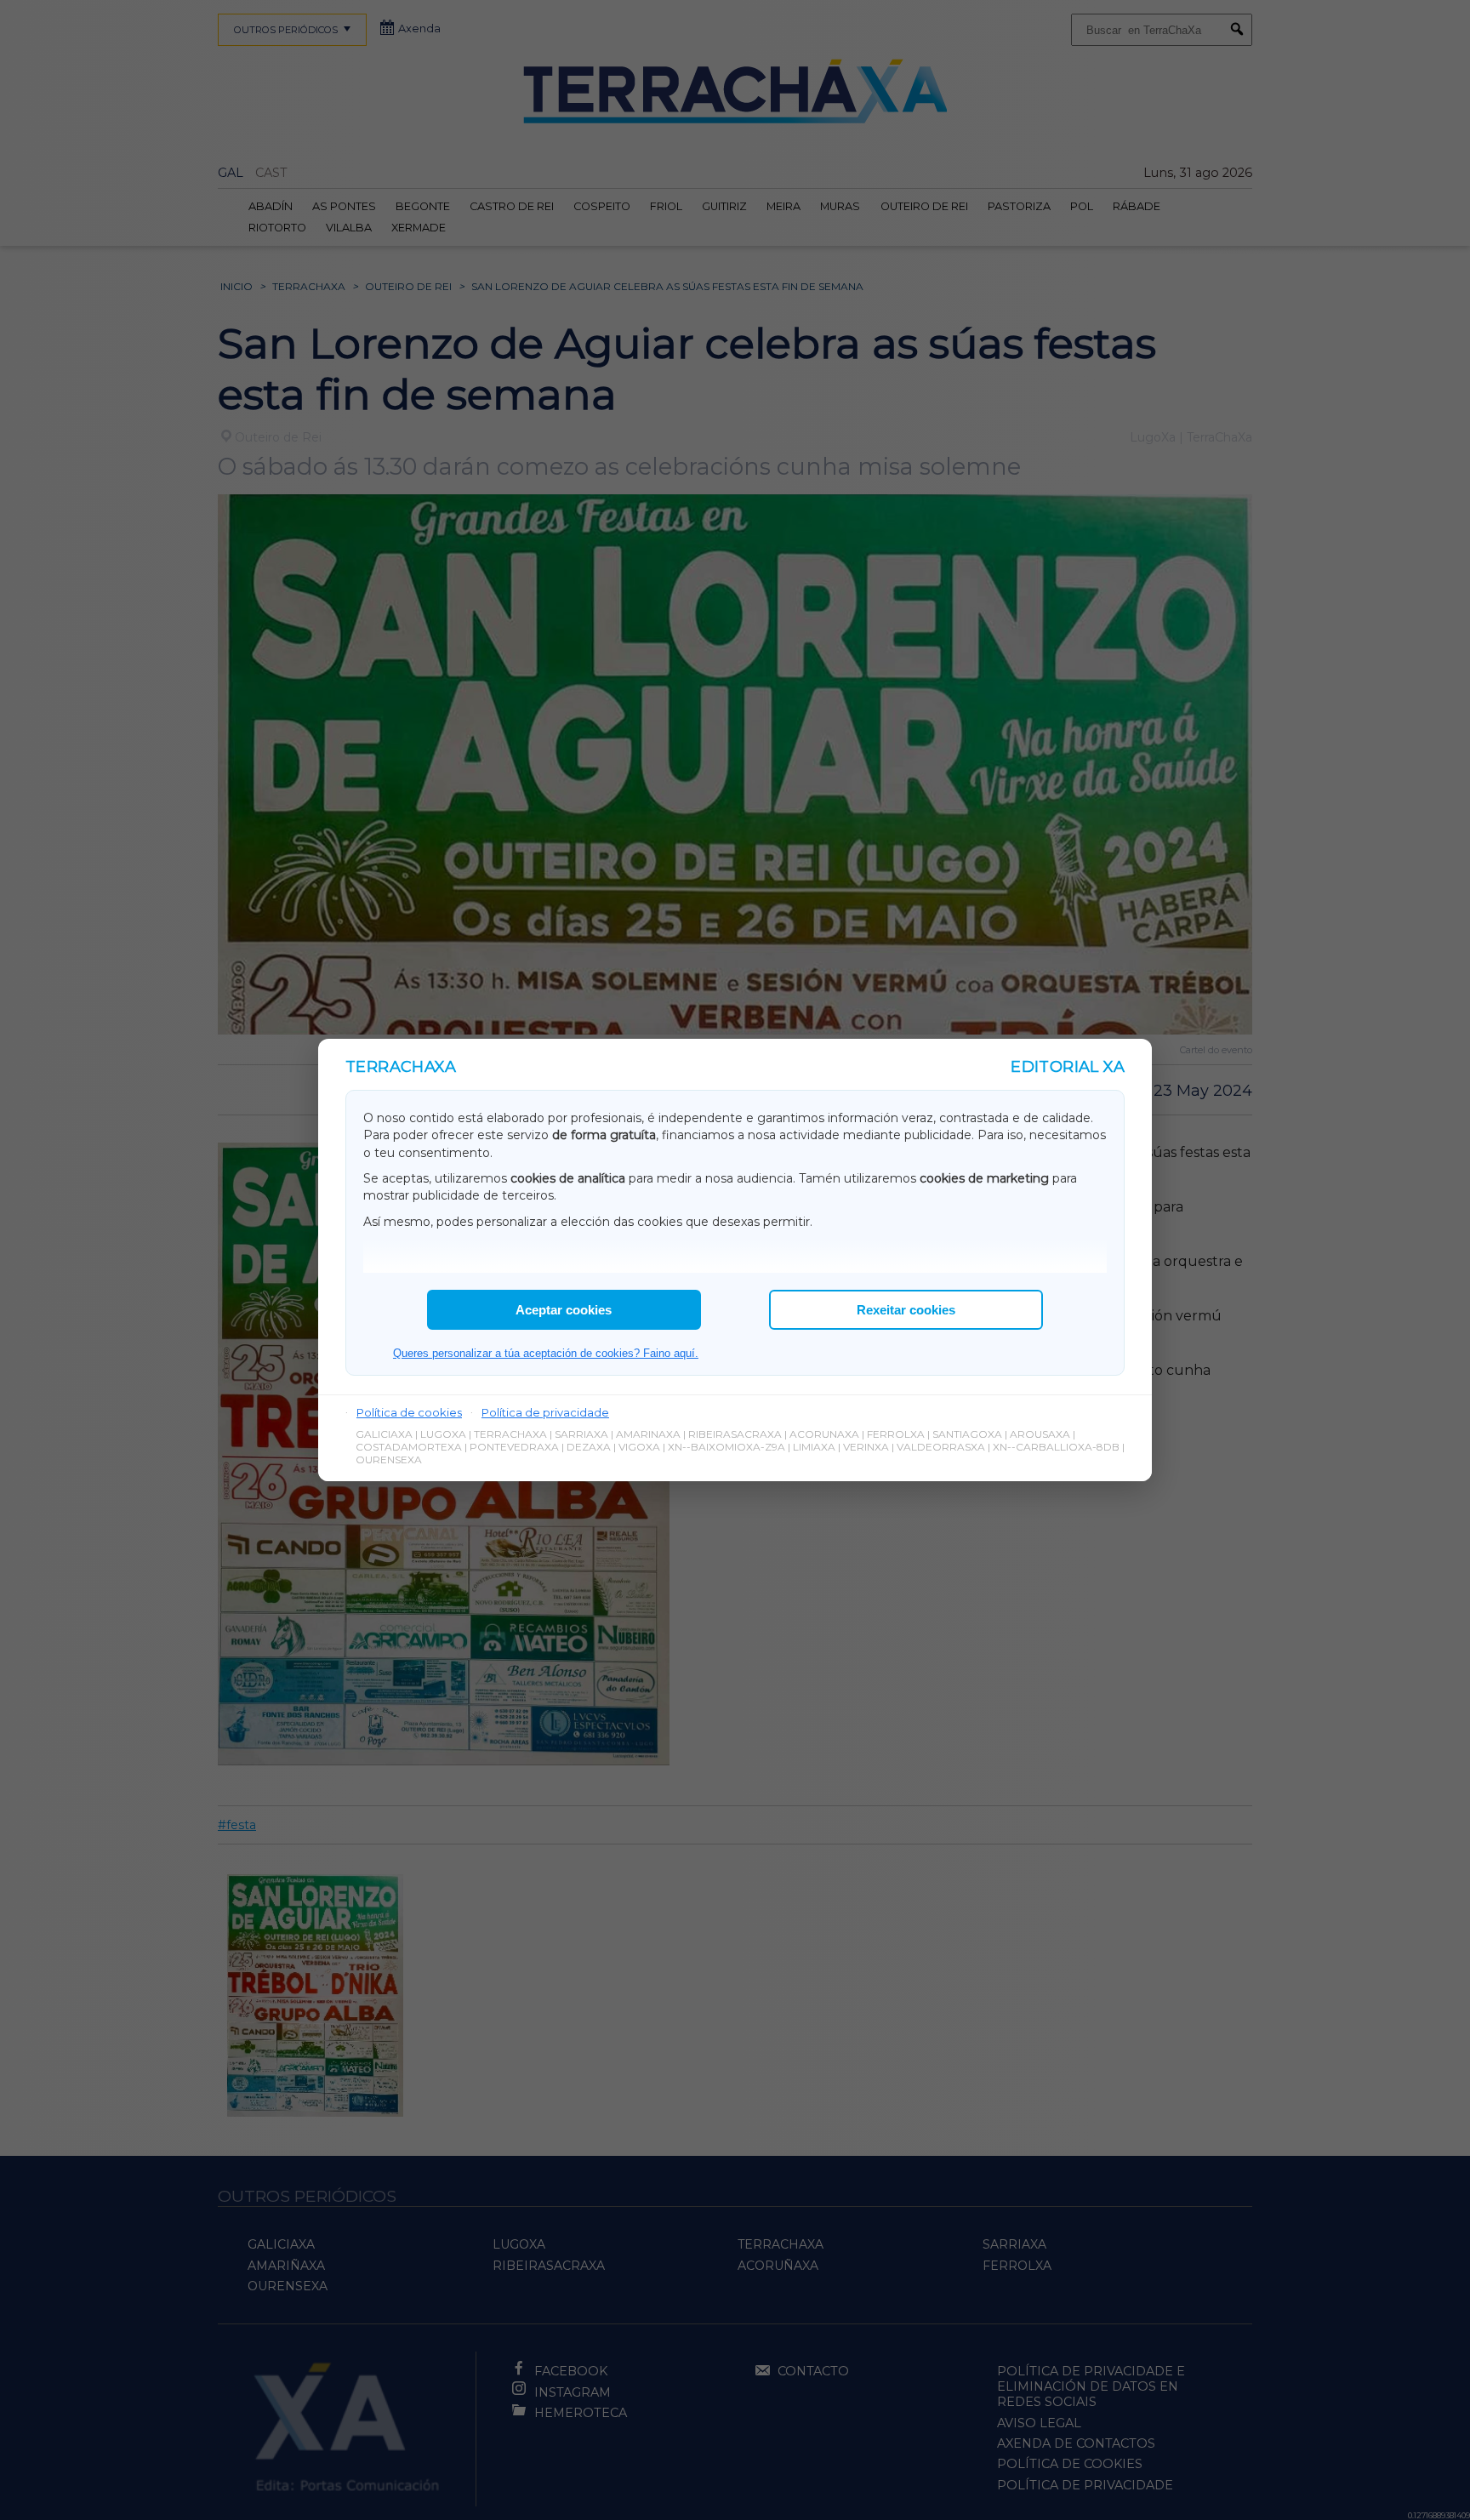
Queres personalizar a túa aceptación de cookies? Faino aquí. (546, 1353)
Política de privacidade (545, 1412)
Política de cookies (409, 1412)
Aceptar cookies (564, 1310)
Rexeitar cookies (906, 1310)
